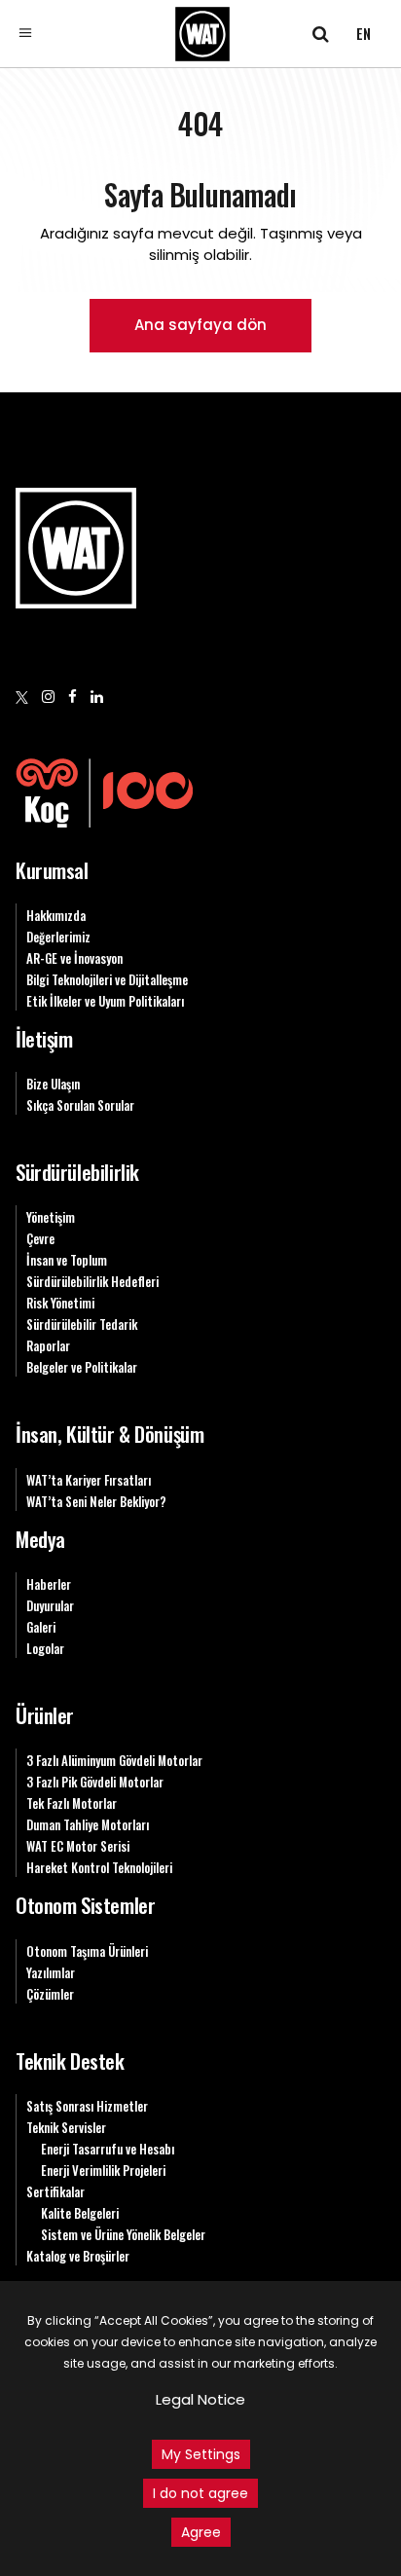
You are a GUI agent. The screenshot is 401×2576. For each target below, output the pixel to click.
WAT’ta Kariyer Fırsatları (89, 1480)
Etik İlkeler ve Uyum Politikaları (105, 1001)
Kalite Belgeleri (80, 2213)
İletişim (44, 1038)
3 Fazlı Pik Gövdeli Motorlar (95, 1782)
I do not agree (200, 2493)
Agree (201, 2532)
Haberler (49, 1584)
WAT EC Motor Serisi (78, 1846)
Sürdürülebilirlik (77, 1172)
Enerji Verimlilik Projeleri (103, 2170)
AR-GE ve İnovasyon (74, 958)
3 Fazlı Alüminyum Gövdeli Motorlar (114, 1760)
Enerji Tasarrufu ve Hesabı (108, 2149)
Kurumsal (52, 870)
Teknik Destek (70, 2061)
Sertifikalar (55, 2191)
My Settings (201, 2454)
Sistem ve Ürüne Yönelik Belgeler (123, 2234)
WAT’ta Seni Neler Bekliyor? (96, 1501)
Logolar (45, 1648)
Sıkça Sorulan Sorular (80, 1105)
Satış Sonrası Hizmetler (87, 2106)
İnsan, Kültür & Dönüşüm (109, 1434)
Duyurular (50, 1605)
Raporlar (48, 1345)
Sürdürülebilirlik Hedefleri (92, 1281)
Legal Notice (200, 2399)
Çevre (40, 1238)
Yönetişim (51, 1217)
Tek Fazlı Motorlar (72, 1803)
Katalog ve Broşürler (78, 2256)
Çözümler (50, 1994)
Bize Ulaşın (53, 1084)
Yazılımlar (51, 1972)
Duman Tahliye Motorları (88, 1824)
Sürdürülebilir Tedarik (82, 1324)
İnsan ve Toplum (67, 1260)
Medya (40, 1539)
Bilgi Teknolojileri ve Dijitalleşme (107, 979)
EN (364, 33)
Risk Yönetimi (60, 1303)
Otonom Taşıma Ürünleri (87, 1951)
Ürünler (45, 1715)
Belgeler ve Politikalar (82, 1367)
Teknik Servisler (66, 2127)
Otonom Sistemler (85, 1905)
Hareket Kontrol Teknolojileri (99, 1867)
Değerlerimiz (58, 937)
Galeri (41, 1627)
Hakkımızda (56, 915)
